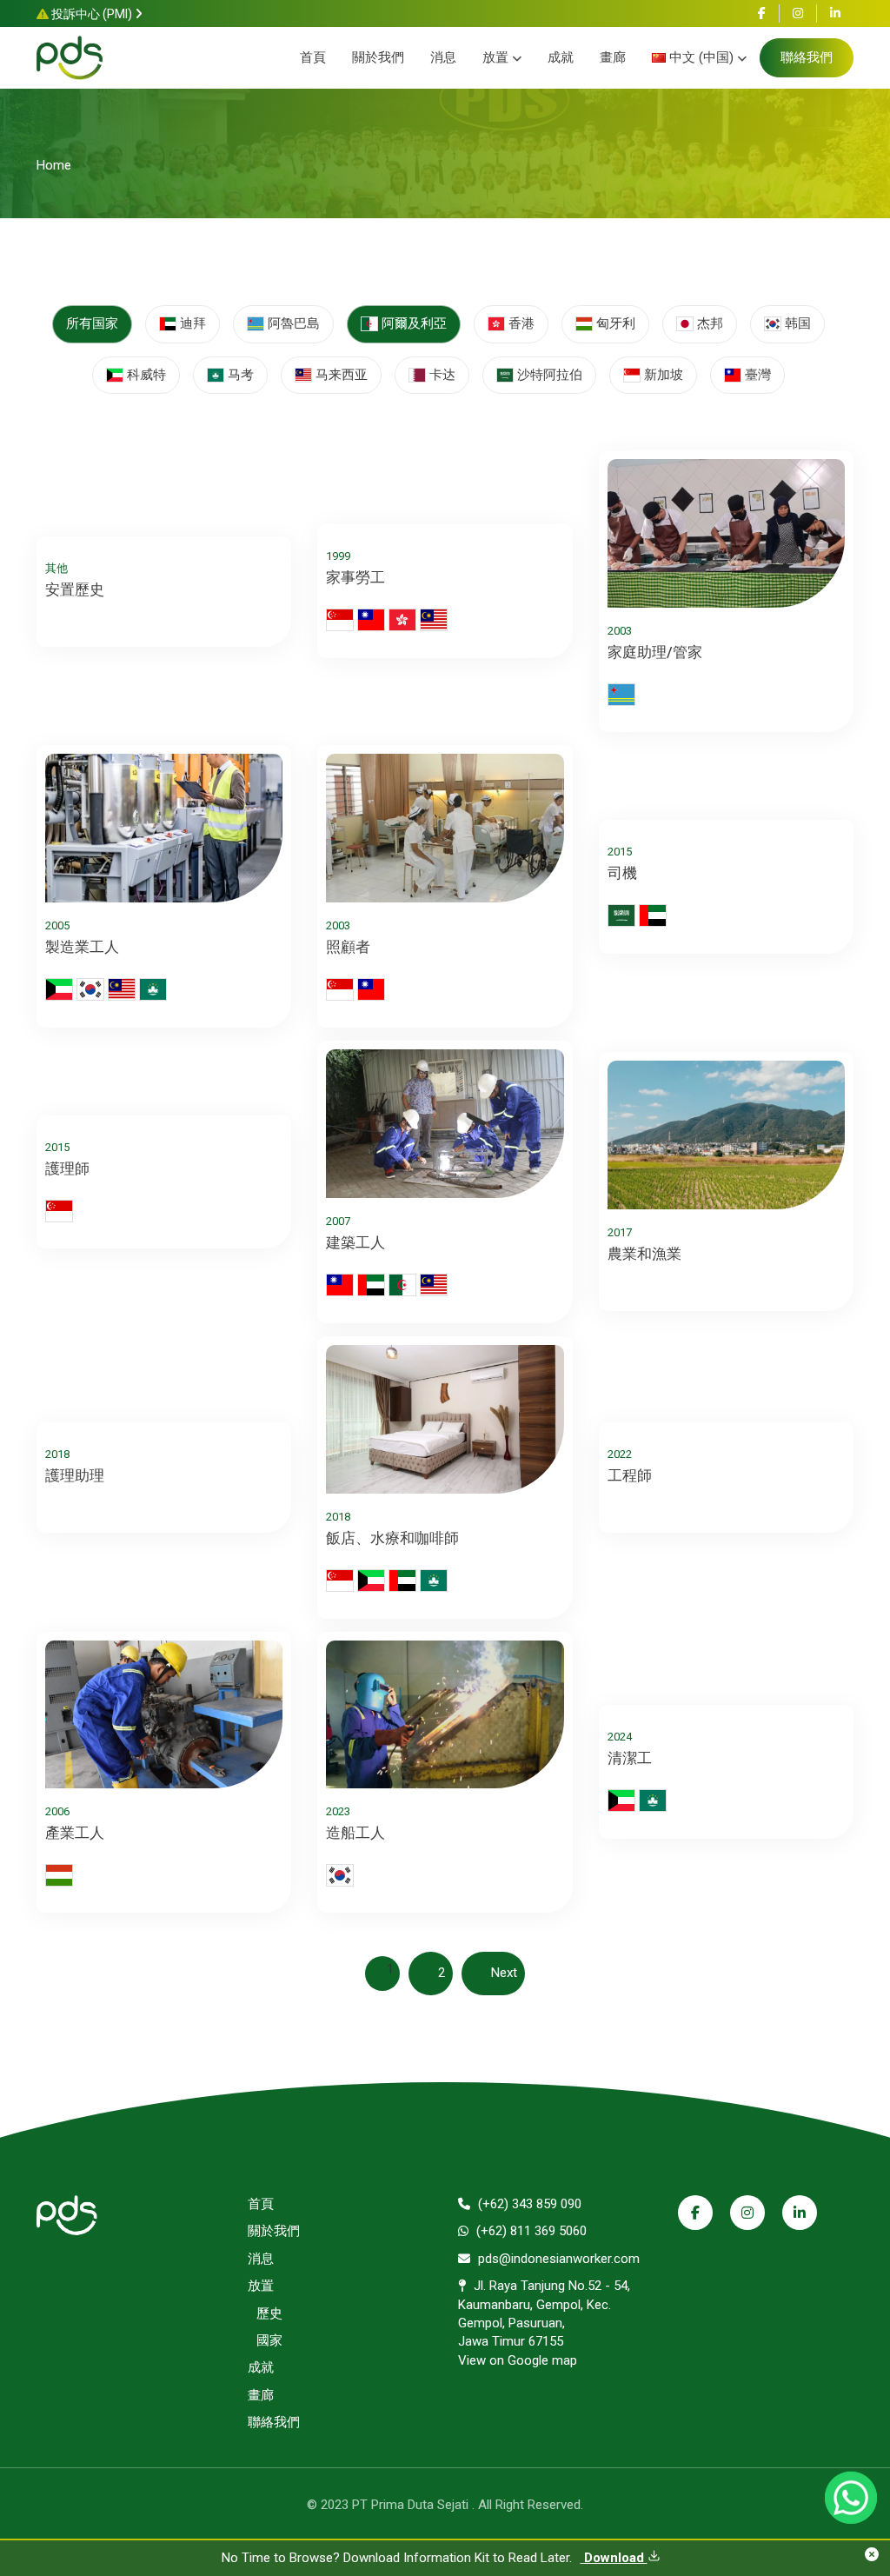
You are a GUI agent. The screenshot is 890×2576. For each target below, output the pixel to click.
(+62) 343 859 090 (528, 2204)
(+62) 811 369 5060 (530, 2231)
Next (504, 1973)
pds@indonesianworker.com (557, 2259)
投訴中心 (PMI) (92, 14)
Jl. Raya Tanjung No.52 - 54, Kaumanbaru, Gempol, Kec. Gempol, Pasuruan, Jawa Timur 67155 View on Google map (544, 2323)
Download (614, 2558)
